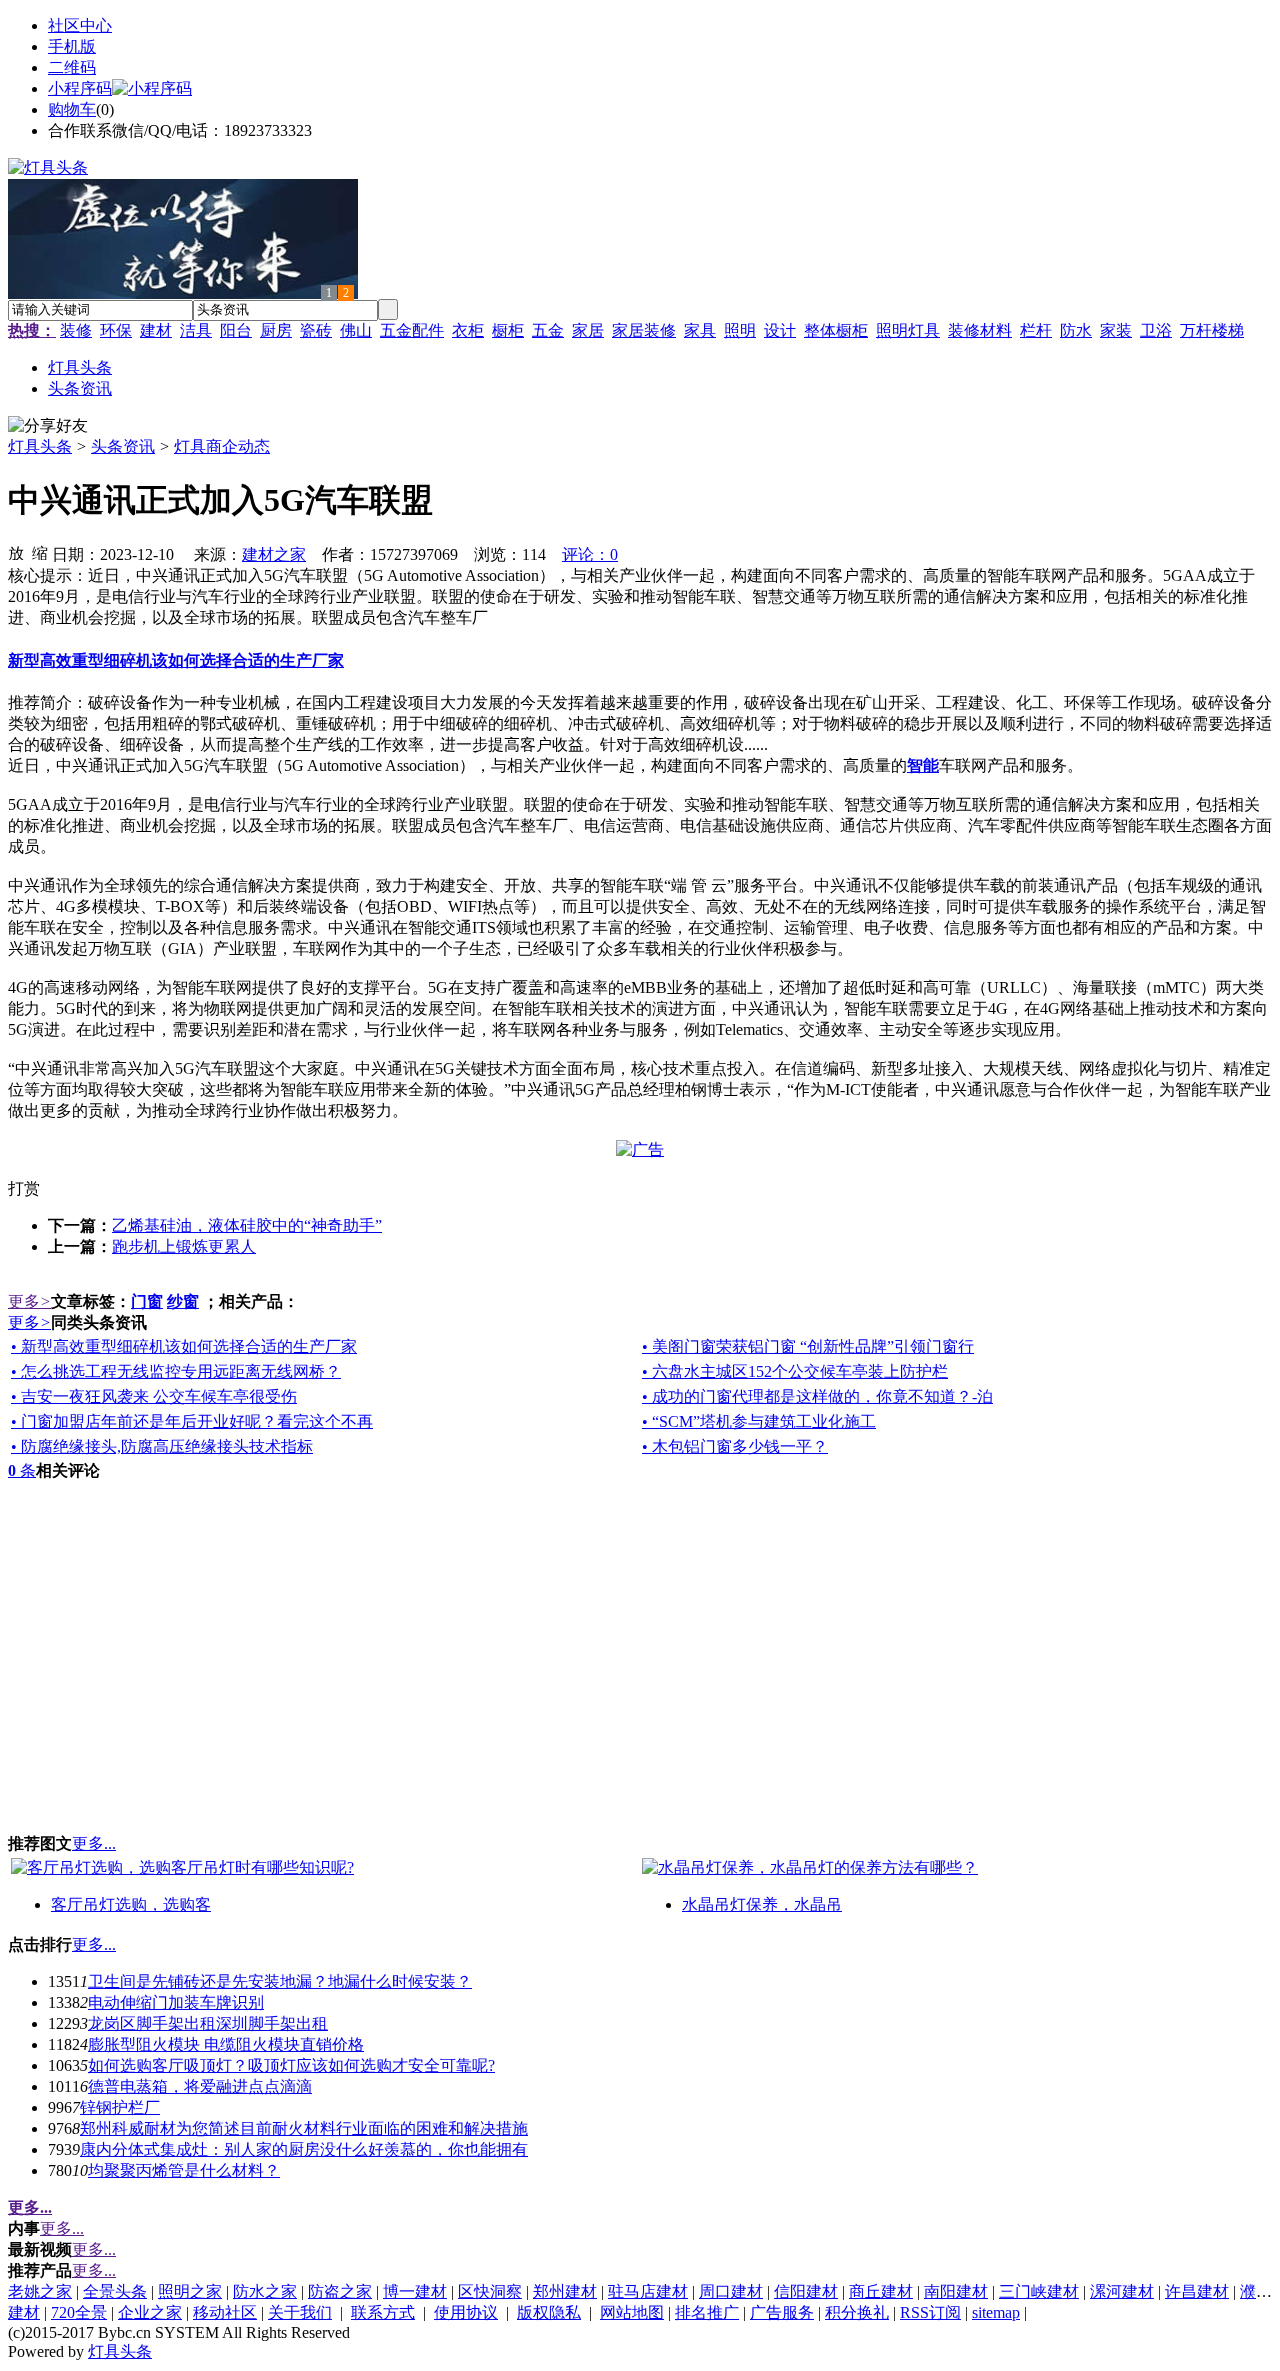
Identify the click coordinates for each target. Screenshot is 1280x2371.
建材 (156, 330)
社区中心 (80, 25)
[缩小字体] (40, 552)
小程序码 (80, 88)
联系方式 (383, 2312)
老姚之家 (40, 2291)
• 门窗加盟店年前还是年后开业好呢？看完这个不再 (192, 1421)
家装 (1116, 330)
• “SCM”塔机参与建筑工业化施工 (759, 1421)
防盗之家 (340, 2291)
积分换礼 (857, 2312)
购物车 (72, 109)
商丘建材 (881, 2291)
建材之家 (274, 554)
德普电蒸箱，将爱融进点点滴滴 (200, 2086)
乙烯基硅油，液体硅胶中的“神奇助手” (247, 1225)
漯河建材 (1122, 2291)
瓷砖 (316, 330)
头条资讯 (123, 446)
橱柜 (508, 330)
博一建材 (415, 2291)
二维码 (72, 67)
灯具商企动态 (222, 446)
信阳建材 (806, 2291)
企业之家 (150, 2312)
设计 (780, 330)
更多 (29, 1301)
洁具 (196, 330)
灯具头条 (40, 446)
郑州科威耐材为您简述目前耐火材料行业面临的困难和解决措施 (304, 2128)
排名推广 (707, 2312)
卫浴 (1156, 330)
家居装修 (644, 330)
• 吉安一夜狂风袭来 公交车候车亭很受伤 (154, 1396)
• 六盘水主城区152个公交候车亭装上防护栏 (795, 1371)
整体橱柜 (836, 330)
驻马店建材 (648, 2291)
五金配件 (412, 330)
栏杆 (1036, 330)
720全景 (79, 2312)
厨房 (276, 330)
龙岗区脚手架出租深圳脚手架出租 (208, 2023)
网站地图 (632, 2312)
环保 (116, 330)
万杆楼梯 (1212, 330)
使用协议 (466, 2312)
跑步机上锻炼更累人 (184, 1246)
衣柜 (468, 330)
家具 (700, 330)
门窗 (147, 1301)
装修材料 (980, 330)
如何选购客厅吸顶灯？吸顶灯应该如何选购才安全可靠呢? (291, 2065)
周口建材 (731, 2291)
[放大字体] (16, 552)
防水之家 (265, 2291)
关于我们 (300, 2312)
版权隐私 (549, 2312)
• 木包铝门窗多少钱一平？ (735, 1446)
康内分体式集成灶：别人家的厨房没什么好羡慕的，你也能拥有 (304, 2149)
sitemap (996, 2312)
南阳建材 (956, 2291)
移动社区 (225, 2312)
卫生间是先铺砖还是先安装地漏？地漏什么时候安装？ (280, 1981)
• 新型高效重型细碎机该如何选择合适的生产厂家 (184, 1346)
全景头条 (115, 2291)
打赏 (24, 1188)
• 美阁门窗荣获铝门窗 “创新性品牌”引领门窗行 (808, 1346)
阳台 (236, 330)
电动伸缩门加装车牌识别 (176, 2002)
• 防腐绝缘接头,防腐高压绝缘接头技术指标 (162, 1446)
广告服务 (782, 2312)
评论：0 (590, 554)
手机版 (72, 46)
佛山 (356, 330)
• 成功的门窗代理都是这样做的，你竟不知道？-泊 (817, 1396)
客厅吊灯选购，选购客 (131, 1904)
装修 (76, 330)
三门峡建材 (1039, 2291)
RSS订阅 (930, 2312)
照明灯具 (908, 330)
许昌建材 (1197, 2291)
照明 (740, 330)
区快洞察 (490, 2291)
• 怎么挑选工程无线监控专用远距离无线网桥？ (176, 1371)
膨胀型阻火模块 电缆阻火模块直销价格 (226, 2044)
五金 (548, 330)
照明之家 (190, 2291)
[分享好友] (48, 426)
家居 (588, 330)
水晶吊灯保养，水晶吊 (762, 1904)
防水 (1076, 330)
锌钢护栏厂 (120, 2107)
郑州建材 (565, 2291)
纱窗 (183, 1301)
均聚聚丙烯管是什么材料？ (184, 2170)
